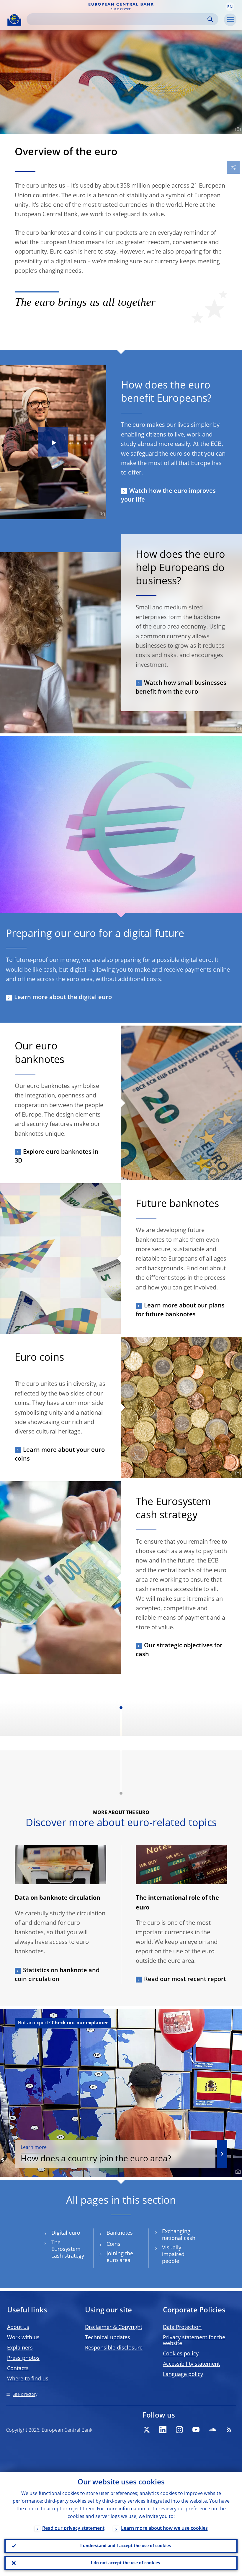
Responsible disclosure (114, 2348)
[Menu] (230, 20)
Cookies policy (181, 2354)
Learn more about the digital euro (63, 998)
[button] (230, 7)
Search (210, 19)
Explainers (20, 2348)
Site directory (25, 2395)
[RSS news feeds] (229, 2430)
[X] (146, 2430)
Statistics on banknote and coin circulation (57, 1975)
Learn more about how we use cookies (164, 2529)
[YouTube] (196, 2430)
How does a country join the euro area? (96, 2154)
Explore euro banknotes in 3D (57, 1157)
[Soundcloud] (212, 2430)
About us (18, 2327)
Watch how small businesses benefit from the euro (181, 688)
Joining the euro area (120, 2257)
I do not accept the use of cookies (125, 2563)
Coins (113, 2244)
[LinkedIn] (163, 2430)
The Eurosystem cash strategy (68, 2250)
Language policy (183, 2375)
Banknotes (120, 2233)
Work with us (23, 2338)
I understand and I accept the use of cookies (126, 2546)
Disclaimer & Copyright (114, 2327)
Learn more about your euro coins (60, 1455)
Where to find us (28, 2379)
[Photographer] (237, 130)
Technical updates (108, 2338)
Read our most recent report (185, 1980)
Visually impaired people (173, 2255)
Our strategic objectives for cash (179, 1650)
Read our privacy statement (73, 2529)
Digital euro (66, 2233)
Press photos (23, 2358)
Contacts (18, 2369)
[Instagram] (179, 2430)
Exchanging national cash (179, 2235)
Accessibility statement (191, 2364)
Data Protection (182, 2327)
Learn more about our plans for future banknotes (180, 1310)
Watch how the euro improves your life (168, 496)
